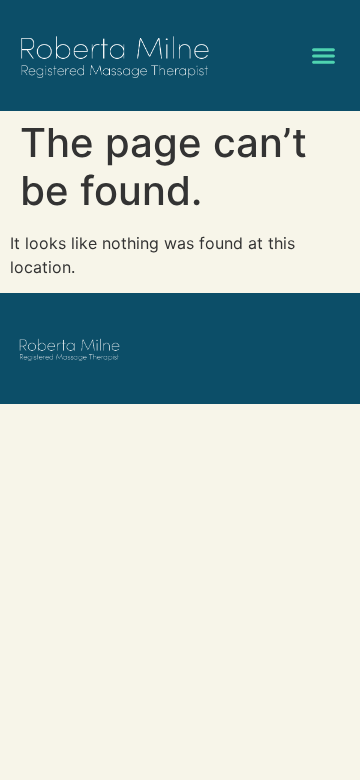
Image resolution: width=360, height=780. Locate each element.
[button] (324, 56)
